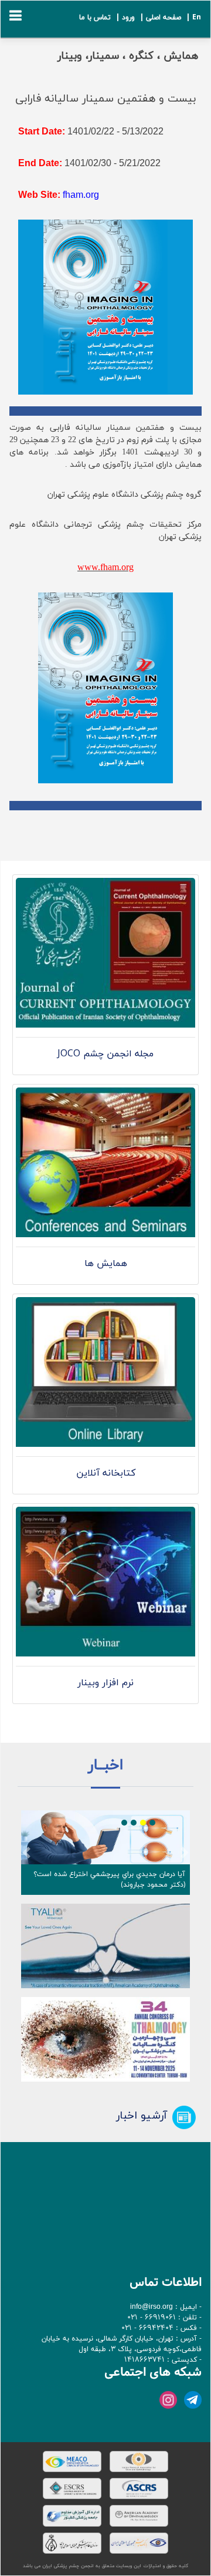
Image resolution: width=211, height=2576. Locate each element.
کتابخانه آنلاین (106, 1473)
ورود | (124, 18)
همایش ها (106, 1264)
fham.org (81, 195)
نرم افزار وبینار (105, 1683)
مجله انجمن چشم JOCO (105, 1054)
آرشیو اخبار (142, 2116)
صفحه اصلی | (159, 18)
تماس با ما (95, 18)
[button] (26, 1853)
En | (192, 18)
